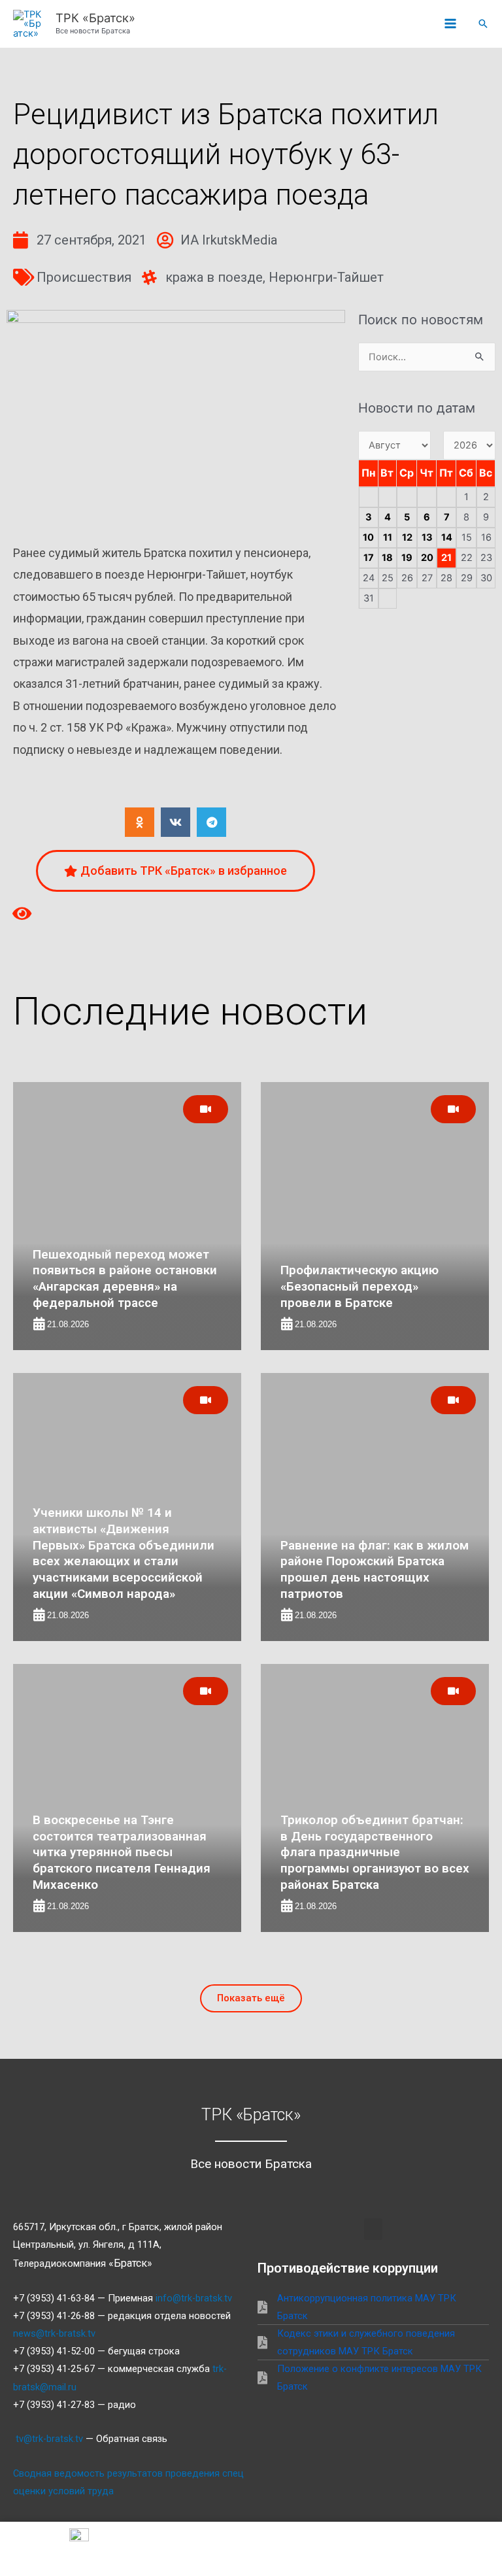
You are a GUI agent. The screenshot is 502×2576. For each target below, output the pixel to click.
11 (388, 537)
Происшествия (84, 277)
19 (407, 558)
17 (369, 558)
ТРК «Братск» (95, 18)
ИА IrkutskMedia (229, 240)
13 (427, 537)
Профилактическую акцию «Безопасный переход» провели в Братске (360, 1286)
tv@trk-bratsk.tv (49, 2439)
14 (447, 537)
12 (407, 537)
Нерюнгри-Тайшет (326, 277)
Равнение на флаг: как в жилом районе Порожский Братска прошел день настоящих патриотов (375, 1569)
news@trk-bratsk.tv (54, 2333)
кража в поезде (214, 277)
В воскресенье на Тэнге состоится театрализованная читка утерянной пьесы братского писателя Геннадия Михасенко (122, 1852)
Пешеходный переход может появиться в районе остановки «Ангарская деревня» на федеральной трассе (125, 1279)
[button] (483, 24)
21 (446, 558)
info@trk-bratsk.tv (194, 2298)
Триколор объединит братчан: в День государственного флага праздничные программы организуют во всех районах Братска (375, 1852)
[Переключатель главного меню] (450, 24)
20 (427, 558)
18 (387, 558)
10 (368, 537)
